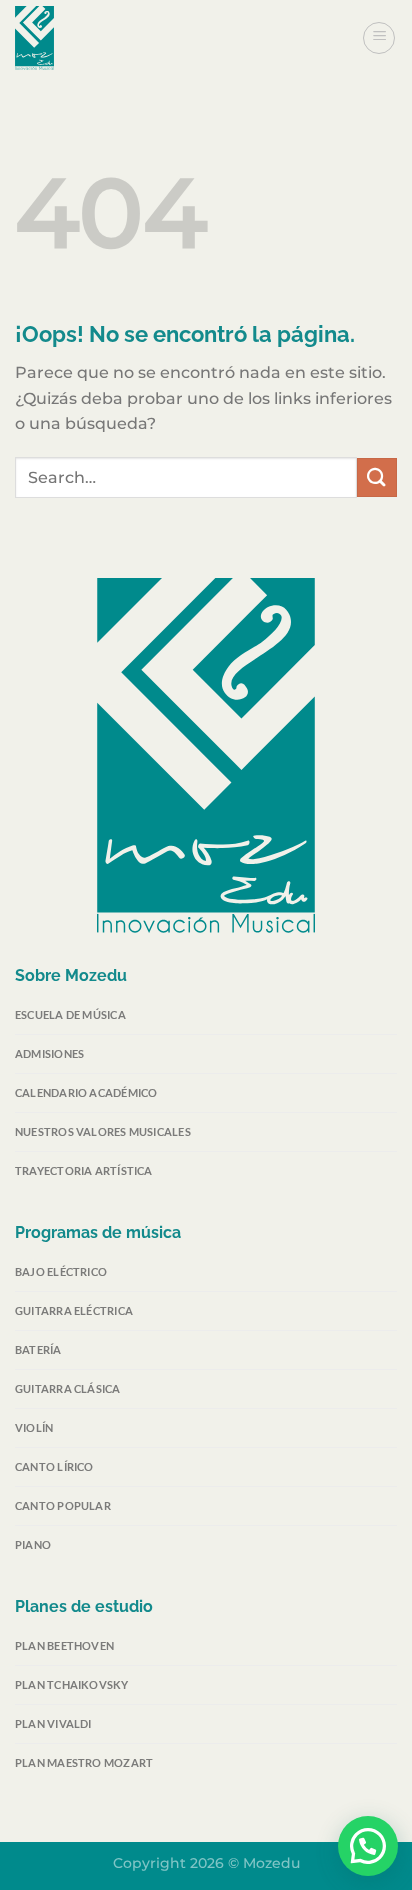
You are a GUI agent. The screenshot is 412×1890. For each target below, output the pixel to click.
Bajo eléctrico (61, 1271)
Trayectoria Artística (84, 1170)
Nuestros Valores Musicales (103, 1131)
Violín (34, 1427)
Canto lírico (54, 1466)
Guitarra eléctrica (74, 1310)
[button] (368, 1846)
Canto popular (63, 1505)
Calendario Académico (86, 1092)
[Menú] (379, 38)
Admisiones (49, 1053)
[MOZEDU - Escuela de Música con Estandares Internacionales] (115, 38)
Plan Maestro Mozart (84, 1762)
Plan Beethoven (64, 1645)
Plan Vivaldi (53, 1723)
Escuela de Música (70, 1014)
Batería (38, 1349)
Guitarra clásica (68, 1388)
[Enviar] (377, 477)
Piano (33, 1544)
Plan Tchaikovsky (72, 1684)
